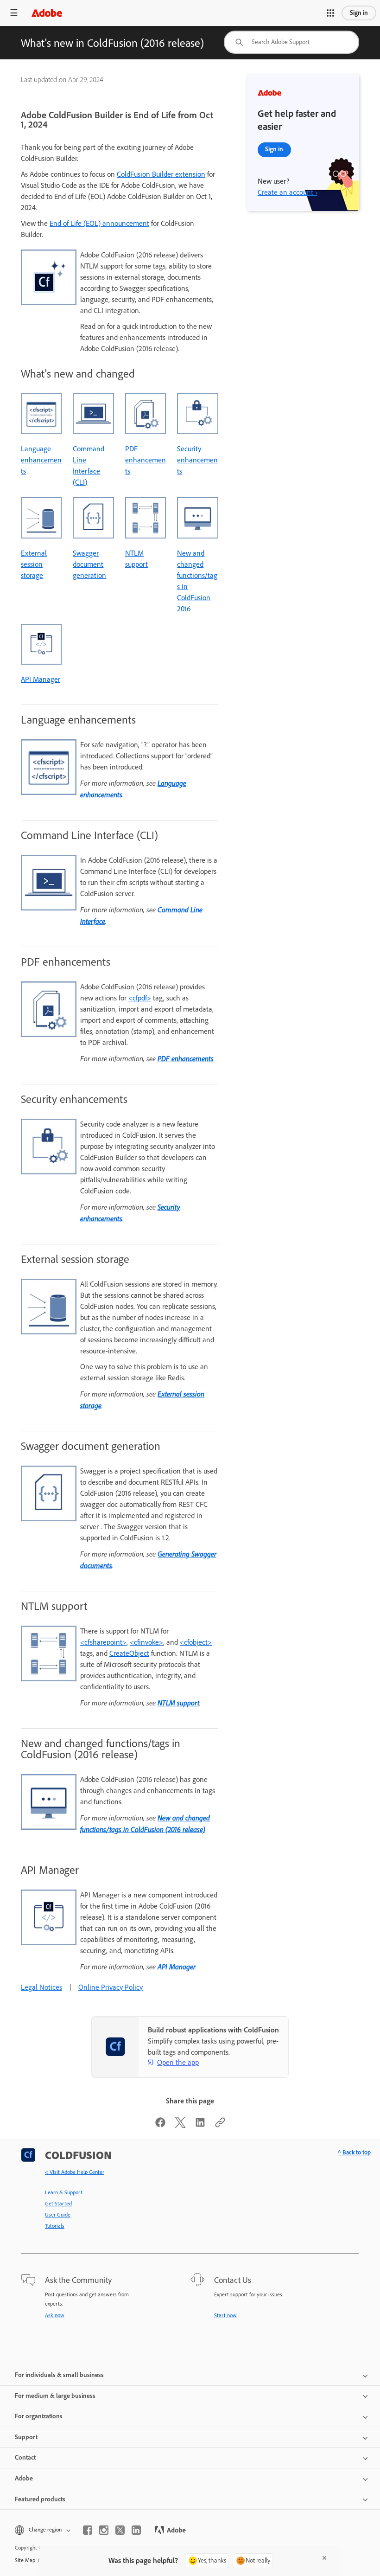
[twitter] (120, 2530)
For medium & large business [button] (55, 2396)
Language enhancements (41, 460)
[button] (330, 13)
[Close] (324, 2558)
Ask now (55, 2315)
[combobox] (291, 42)
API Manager (41, 679)
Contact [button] (25, 2457)
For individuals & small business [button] (59, 2375)
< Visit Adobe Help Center (75, 2172)
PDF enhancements (146, 460)
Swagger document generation (89, 564)
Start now (225, 2315)
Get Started (58, 2204)
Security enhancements (197, 460)
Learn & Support (64, 2192)
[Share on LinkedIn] (200, 2125)
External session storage (34, 564)
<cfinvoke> (146, 1642)
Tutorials (55, 2226)
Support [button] (26, 2437)
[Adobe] (47, 13)
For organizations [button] (39, 2416)
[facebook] (88, 2530)
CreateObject (129, 1653)
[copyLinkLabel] (220, 2125)
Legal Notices (41, 1987)
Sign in (359, 13)
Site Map (25, 2560)
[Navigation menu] (14, 13)
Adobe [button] (24, 2478)
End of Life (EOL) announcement (99, 223)
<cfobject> (196, 1642)
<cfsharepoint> (103, 1642)
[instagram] (104, 2530)
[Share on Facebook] (160, 2125)
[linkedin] (136, 2530)
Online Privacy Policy (111, 1987)
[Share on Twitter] (180, 2125)
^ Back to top (354, 2152)
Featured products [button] (40, 2499)
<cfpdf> (140, 998)
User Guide (58, 2215)
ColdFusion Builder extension (161, 174)
